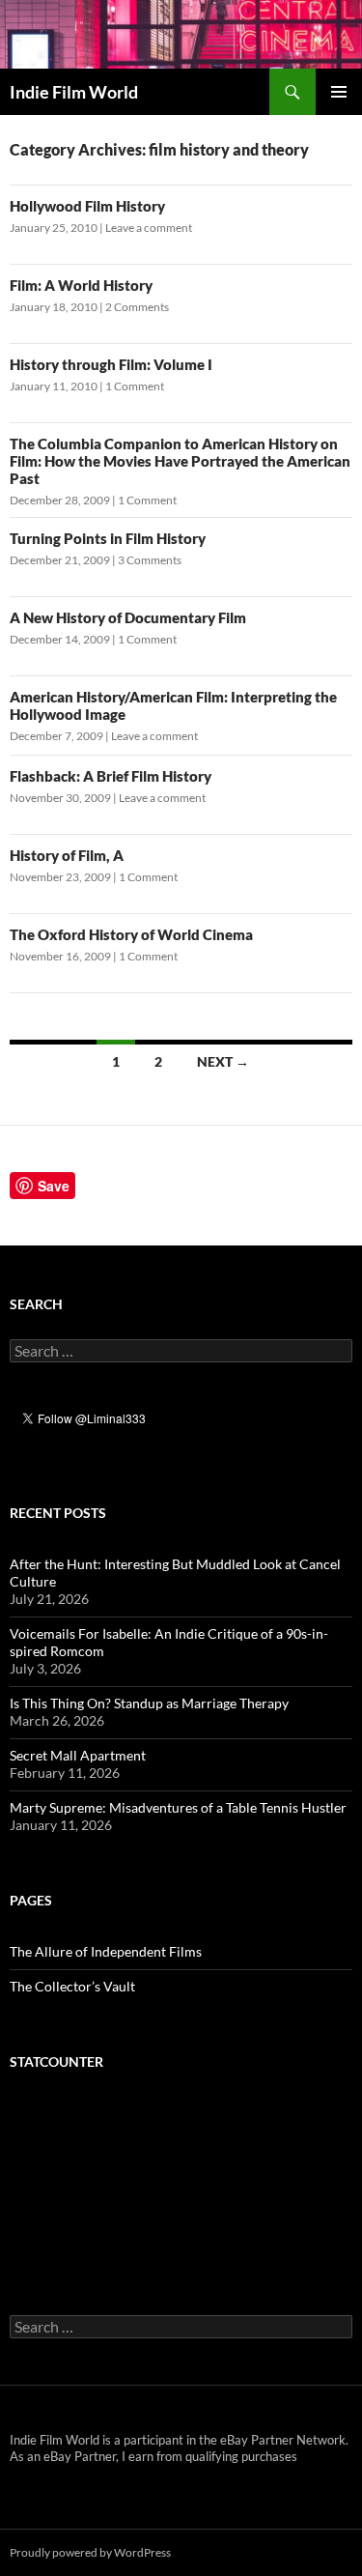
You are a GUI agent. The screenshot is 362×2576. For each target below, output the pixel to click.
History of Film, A (67, 855)
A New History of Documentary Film (128, 617)
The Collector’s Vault (72, 1986)
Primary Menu (339, 92)
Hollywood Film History (87, 206)
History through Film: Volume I (111, 364)
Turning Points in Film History (108, 538)
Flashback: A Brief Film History (111, 776)
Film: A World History (81, 285)
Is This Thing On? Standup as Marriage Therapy (149, 1703)
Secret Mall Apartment (78, 1755)
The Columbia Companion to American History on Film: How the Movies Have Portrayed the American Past (180, 461)
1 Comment (135, 386)
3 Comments (150, 560)
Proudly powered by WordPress (90, 2552)
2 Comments (137, 307)
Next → (223, 1061)
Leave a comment (149, 228)
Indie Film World (74, 92)
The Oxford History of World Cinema (131, 934)
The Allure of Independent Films (106, 1951)
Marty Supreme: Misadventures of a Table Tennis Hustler (178, 1807)
